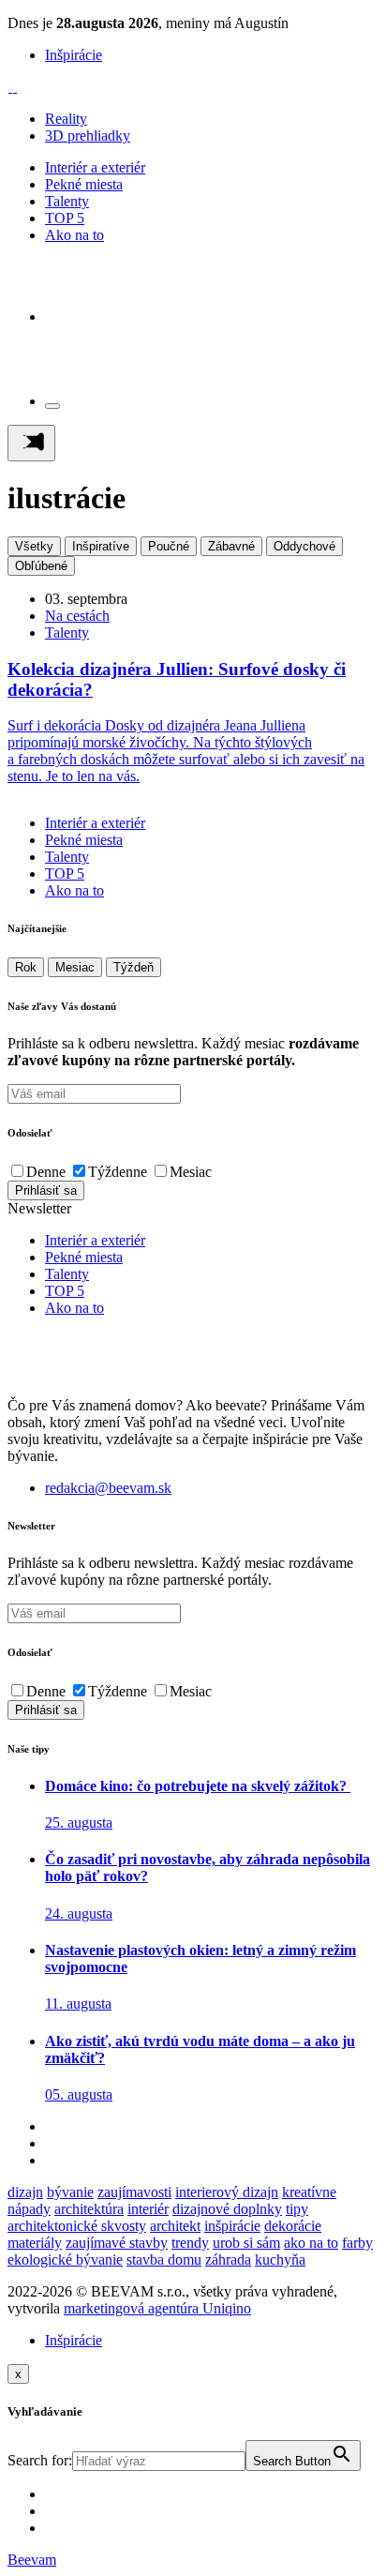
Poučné (169, 546)
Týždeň (134, 967)
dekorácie (293, 2226)
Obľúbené (41, 566)
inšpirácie (232, 2226)
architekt (175, 2226)
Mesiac (75, 967)
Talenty (67, 201)
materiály (35, 2243)
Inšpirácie (74, 55)
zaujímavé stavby (117, 2243)
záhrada (228, 2260)
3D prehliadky (88, 136)
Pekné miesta (84, 184)
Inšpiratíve (101, 546)
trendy (190, 2243)
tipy (297, 2209)
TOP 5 (65, 218)
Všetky (34, 546)
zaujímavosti (134, 2192)
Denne (46, 1172)
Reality (66, 119)
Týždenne (118, 1172)
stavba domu (164, 2260)
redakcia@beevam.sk (108, 1488)
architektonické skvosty (77, 2226)
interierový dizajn (227, 2192)
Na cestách (77, 616)
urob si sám (246, 2243)
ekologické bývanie (65, 2260)
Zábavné (231, 546)
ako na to (311, 2243)
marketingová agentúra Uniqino (157, 2308)
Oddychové (304, 546)
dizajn (25, 2192)
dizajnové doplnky (227, 2209)
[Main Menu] (31, 443)
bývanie (70, 2192)
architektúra (89, 2209)
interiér (148, 2209)
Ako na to (74, 235)
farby (357, 2243)
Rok (26, 967)
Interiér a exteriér (95, 167)
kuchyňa (280, 2260)
